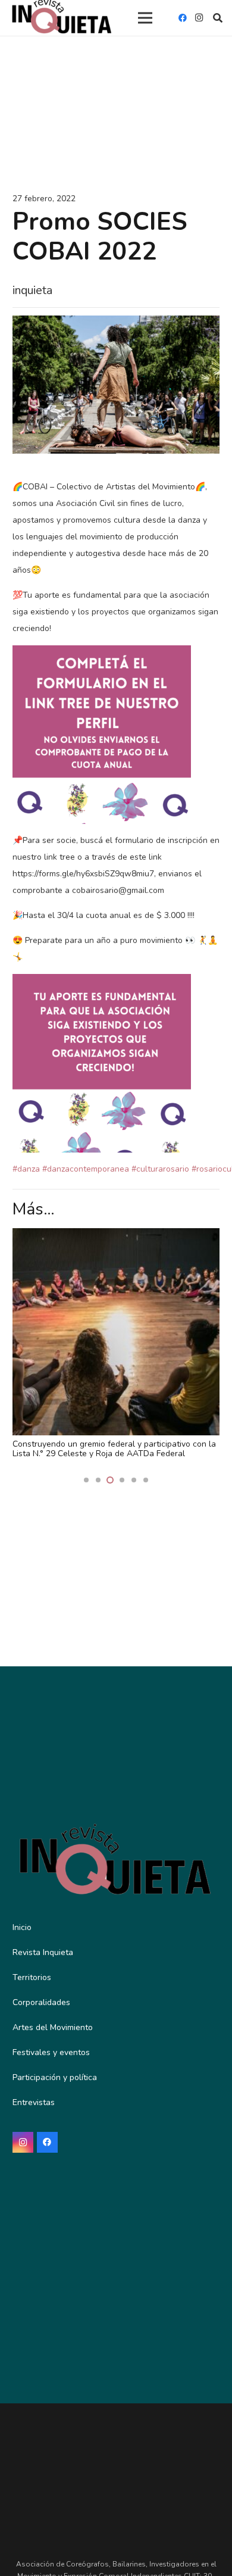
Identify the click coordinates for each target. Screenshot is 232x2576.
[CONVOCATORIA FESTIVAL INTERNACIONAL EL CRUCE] (116, 1236)
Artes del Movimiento (53, 2027)
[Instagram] (199, 18)
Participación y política (55, 2077)
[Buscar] (218, 18)
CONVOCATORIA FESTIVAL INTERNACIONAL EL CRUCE (104, 1449)
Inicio (22, 1927)
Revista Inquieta (43, 1952)
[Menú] (145, 18)
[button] (86, 1480)
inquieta (32, 290)
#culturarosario (160, 1169)
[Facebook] (183, 18)
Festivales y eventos (51, 2052)
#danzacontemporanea (86, 1169)
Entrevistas (34, 2102)
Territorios (32, 1977)
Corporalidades (41, 2002)
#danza (26, 1169)
